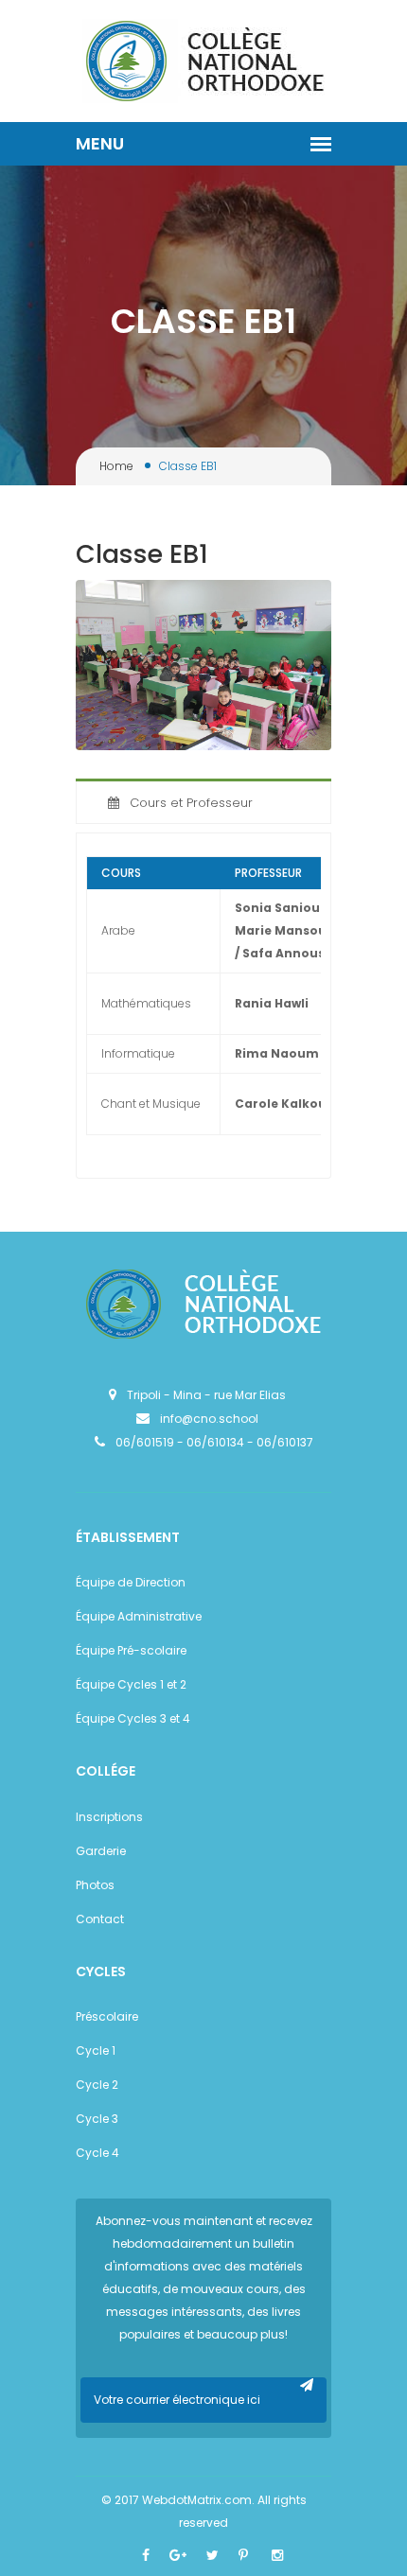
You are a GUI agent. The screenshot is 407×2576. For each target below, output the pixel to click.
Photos (95, 1885)
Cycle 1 (96, 2050)
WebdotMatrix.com (197, 2500)
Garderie (101, 1851)
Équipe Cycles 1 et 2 (131, 1684)
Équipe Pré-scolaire (131, 1650)
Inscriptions (109, 1817)
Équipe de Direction (131, 1582)
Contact (100, 1919)
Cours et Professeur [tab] (191, 803)
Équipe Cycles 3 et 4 (133, 1718)
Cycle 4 (97, 2153)
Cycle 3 (97, 2119)
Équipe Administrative (139, 1616)
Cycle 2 (97, 2085)
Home (116, 466)
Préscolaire (107, 2016)
